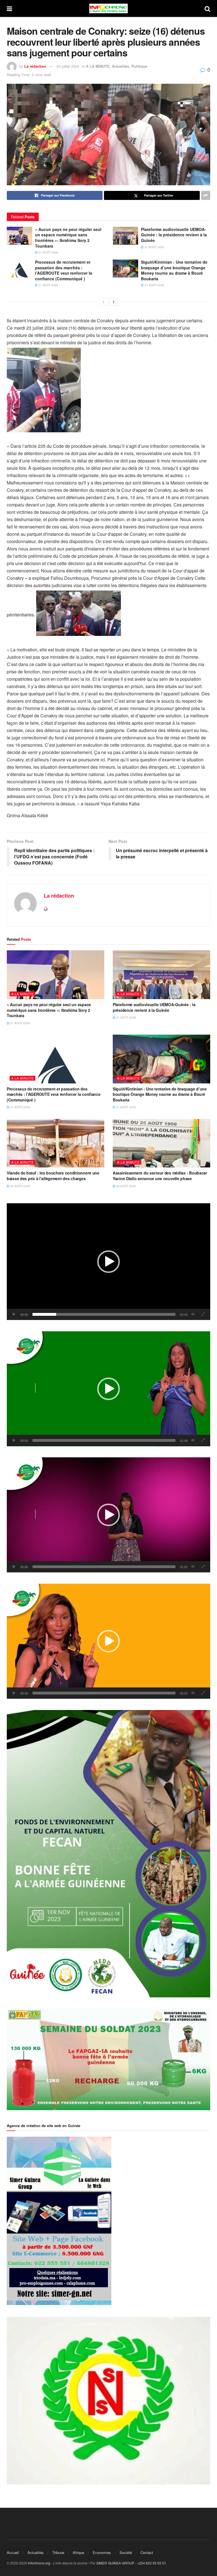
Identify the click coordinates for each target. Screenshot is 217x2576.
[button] (108, 1262)
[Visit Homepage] (108, 8)
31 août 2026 (48, 252)
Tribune (58, 2552)
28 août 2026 (126, 1186)
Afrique (78, 2552)
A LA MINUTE (98, 66)
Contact (147, 2552)
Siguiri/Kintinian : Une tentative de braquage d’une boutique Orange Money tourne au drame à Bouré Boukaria (174, 270)
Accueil (13, 2552)
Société (126, 2552)
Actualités (121, 66)
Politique (139, 66)
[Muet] (193, 1314)
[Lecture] (14, 1314)
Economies (102, 2552)
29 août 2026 (20, 1186)
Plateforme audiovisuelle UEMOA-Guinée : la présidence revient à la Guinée (174, 235)
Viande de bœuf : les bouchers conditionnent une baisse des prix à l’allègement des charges (53, 1176)
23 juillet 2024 (68, 66)
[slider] (104, 1314)
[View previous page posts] (103, 302)
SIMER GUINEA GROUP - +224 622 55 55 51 (131, 2563)
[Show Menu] (9, 8)
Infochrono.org (39, 2563)
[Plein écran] (203, 1314)
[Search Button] (207, 8)
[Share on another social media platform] (206, 195)
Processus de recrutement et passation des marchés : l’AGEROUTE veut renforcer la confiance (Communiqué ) (64, 270)
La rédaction (35, 66)
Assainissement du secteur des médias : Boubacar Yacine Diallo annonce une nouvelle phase (160, 1176)
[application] (108, 1262)
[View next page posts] (114, 302)
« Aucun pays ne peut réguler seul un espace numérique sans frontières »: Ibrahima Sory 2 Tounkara (68, 238)
